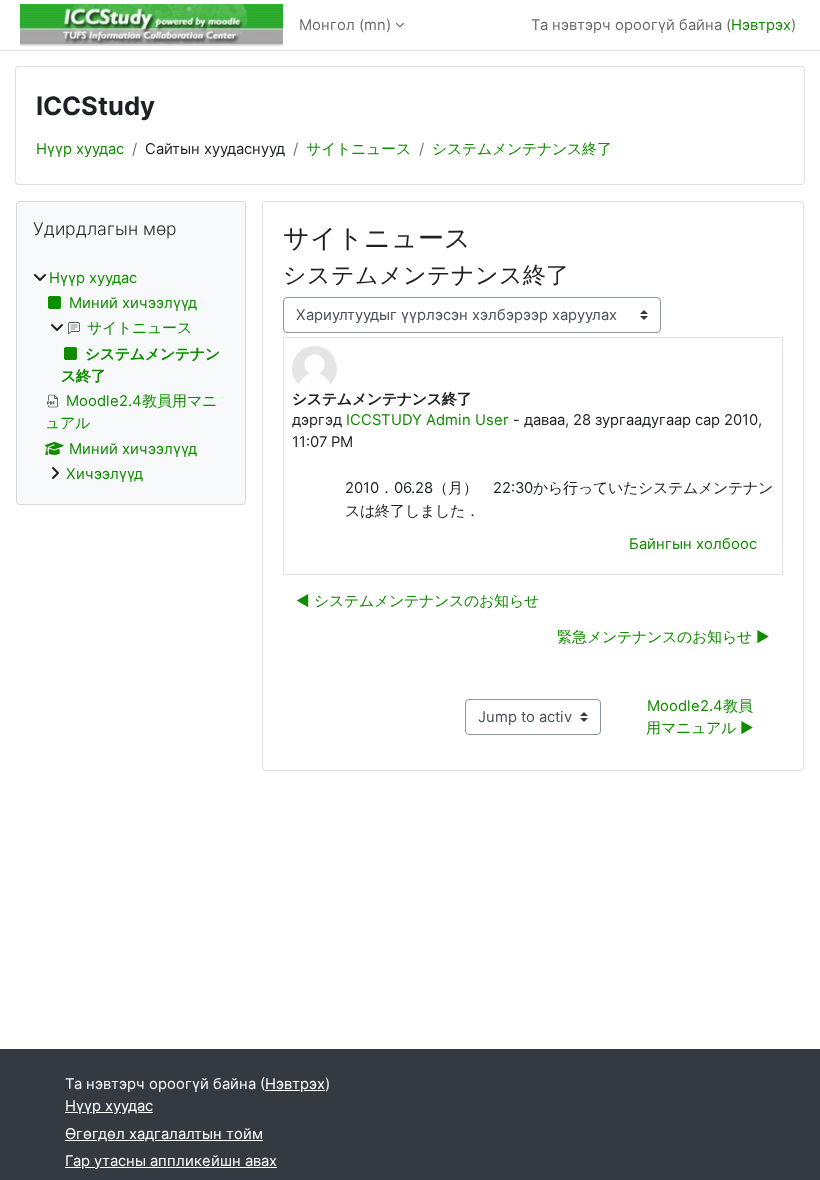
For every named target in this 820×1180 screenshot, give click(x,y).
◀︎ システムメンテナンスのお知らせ (417, 601)
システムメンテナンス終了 (522, 149)
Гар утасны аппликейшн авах (171, 1161)
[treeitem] (131, 376)
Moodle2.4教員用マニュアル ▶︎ (700, 717)
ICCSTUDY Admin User (427, 420)
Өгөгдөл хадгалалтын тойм (164, 1134)
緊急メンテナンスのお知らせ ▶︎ (663, 637)
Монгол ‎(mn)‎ (345, 25)
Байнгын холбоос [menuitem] (693, 544)
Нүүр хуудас (80, 149)
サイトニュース (358, 149)
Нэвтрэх (761, 25)
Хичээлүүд (104, 474)
